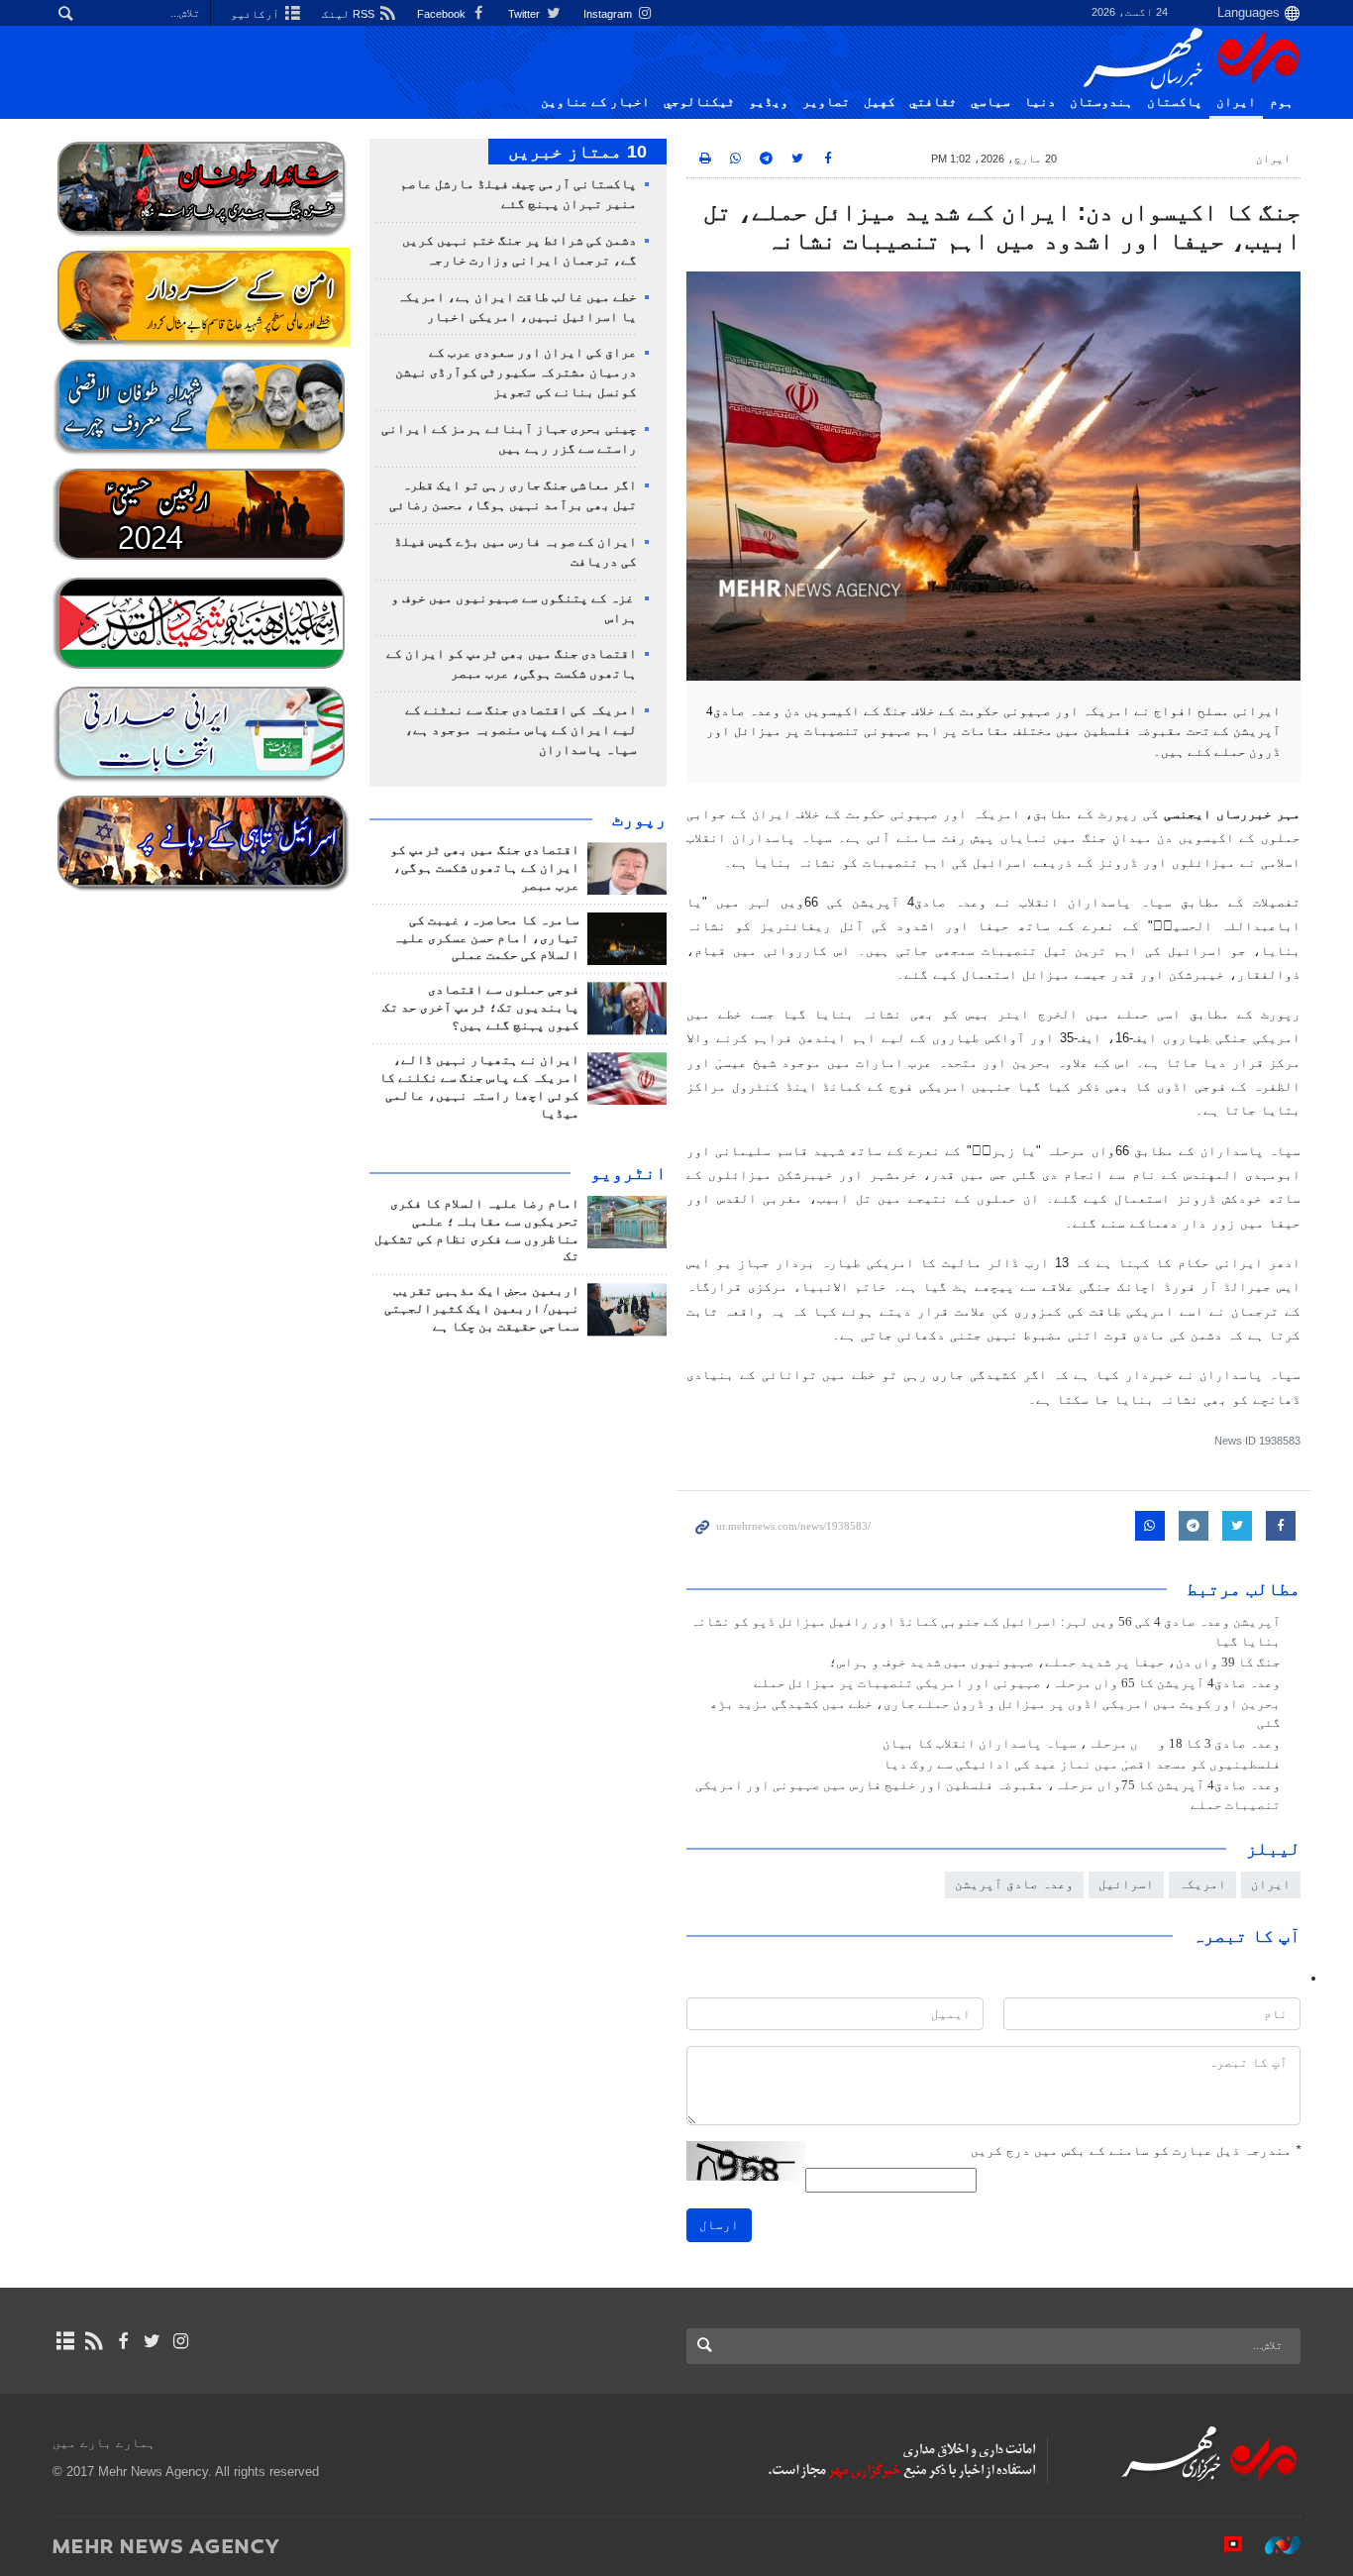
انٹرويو (628, 1173)
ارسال (719, 2225)
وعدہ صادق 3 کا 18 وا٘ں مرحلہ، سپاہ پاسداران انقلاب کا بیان (1082, 1744)
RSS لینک (350, 14)
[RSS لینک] (94, 2341)
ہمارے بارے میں (104, 2443)
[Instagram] (181, 2341)
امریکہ (1202, 1884)
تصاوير (826, 102)
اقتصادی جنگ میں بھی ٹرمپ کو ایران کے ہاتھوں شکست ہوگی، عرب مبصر (485, 868)
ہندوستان (1101, 102)
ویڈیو (769, 102)
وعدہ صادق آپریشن (1014, 1884)
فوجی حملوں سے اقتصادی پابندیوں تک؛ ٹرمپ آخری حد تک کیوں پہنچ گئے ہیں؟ (481, 1008)
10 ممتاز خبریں (577, 152)
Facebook (443, 14)
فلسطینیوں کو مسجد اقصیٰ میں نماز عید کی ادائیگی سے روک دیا (1082, 1765)
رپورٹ (639, 819)
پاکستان (1175, 102)
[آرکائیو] (65, 2341)
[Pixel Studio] (1223, 2545)
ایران (1236, 102)
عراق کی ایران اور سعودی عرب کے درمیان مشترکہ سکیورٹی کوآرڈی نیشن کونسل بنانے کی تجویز (516, 373)
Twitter (525, 14)
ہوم (1282, 102)
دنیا (1040, 102)
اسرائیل (1126, 1884)
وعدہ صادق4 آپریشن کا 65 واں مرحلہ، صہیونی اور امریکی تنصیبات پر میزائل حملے (1017, 1683)
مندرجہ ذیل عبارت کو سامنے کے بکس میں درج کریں (1136, 2150)
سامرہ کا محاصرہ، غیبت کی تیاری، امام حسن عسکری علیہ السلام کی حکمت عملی (486, 938)
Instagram (609, 14)
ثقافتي (933, 102)
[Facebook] (122, 2341)
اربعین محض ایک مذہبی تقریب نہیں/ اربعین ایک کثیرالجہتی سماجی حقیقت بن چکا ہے (482, 1309)
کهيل (880, 102)
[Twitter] (152, 2341)
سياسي (990, 102)
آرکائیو (257, 14)
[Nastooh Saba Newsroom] (1273, 2545)
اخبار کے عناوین (595, 102)
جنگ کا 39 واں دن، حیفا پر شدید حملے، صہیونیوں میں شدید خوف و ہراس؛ (1055, 1663)
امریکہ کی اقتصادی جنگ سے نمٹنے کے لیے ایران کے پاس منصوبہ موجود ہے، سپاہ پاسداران (521, 730)
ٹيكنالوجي (699, 102)
